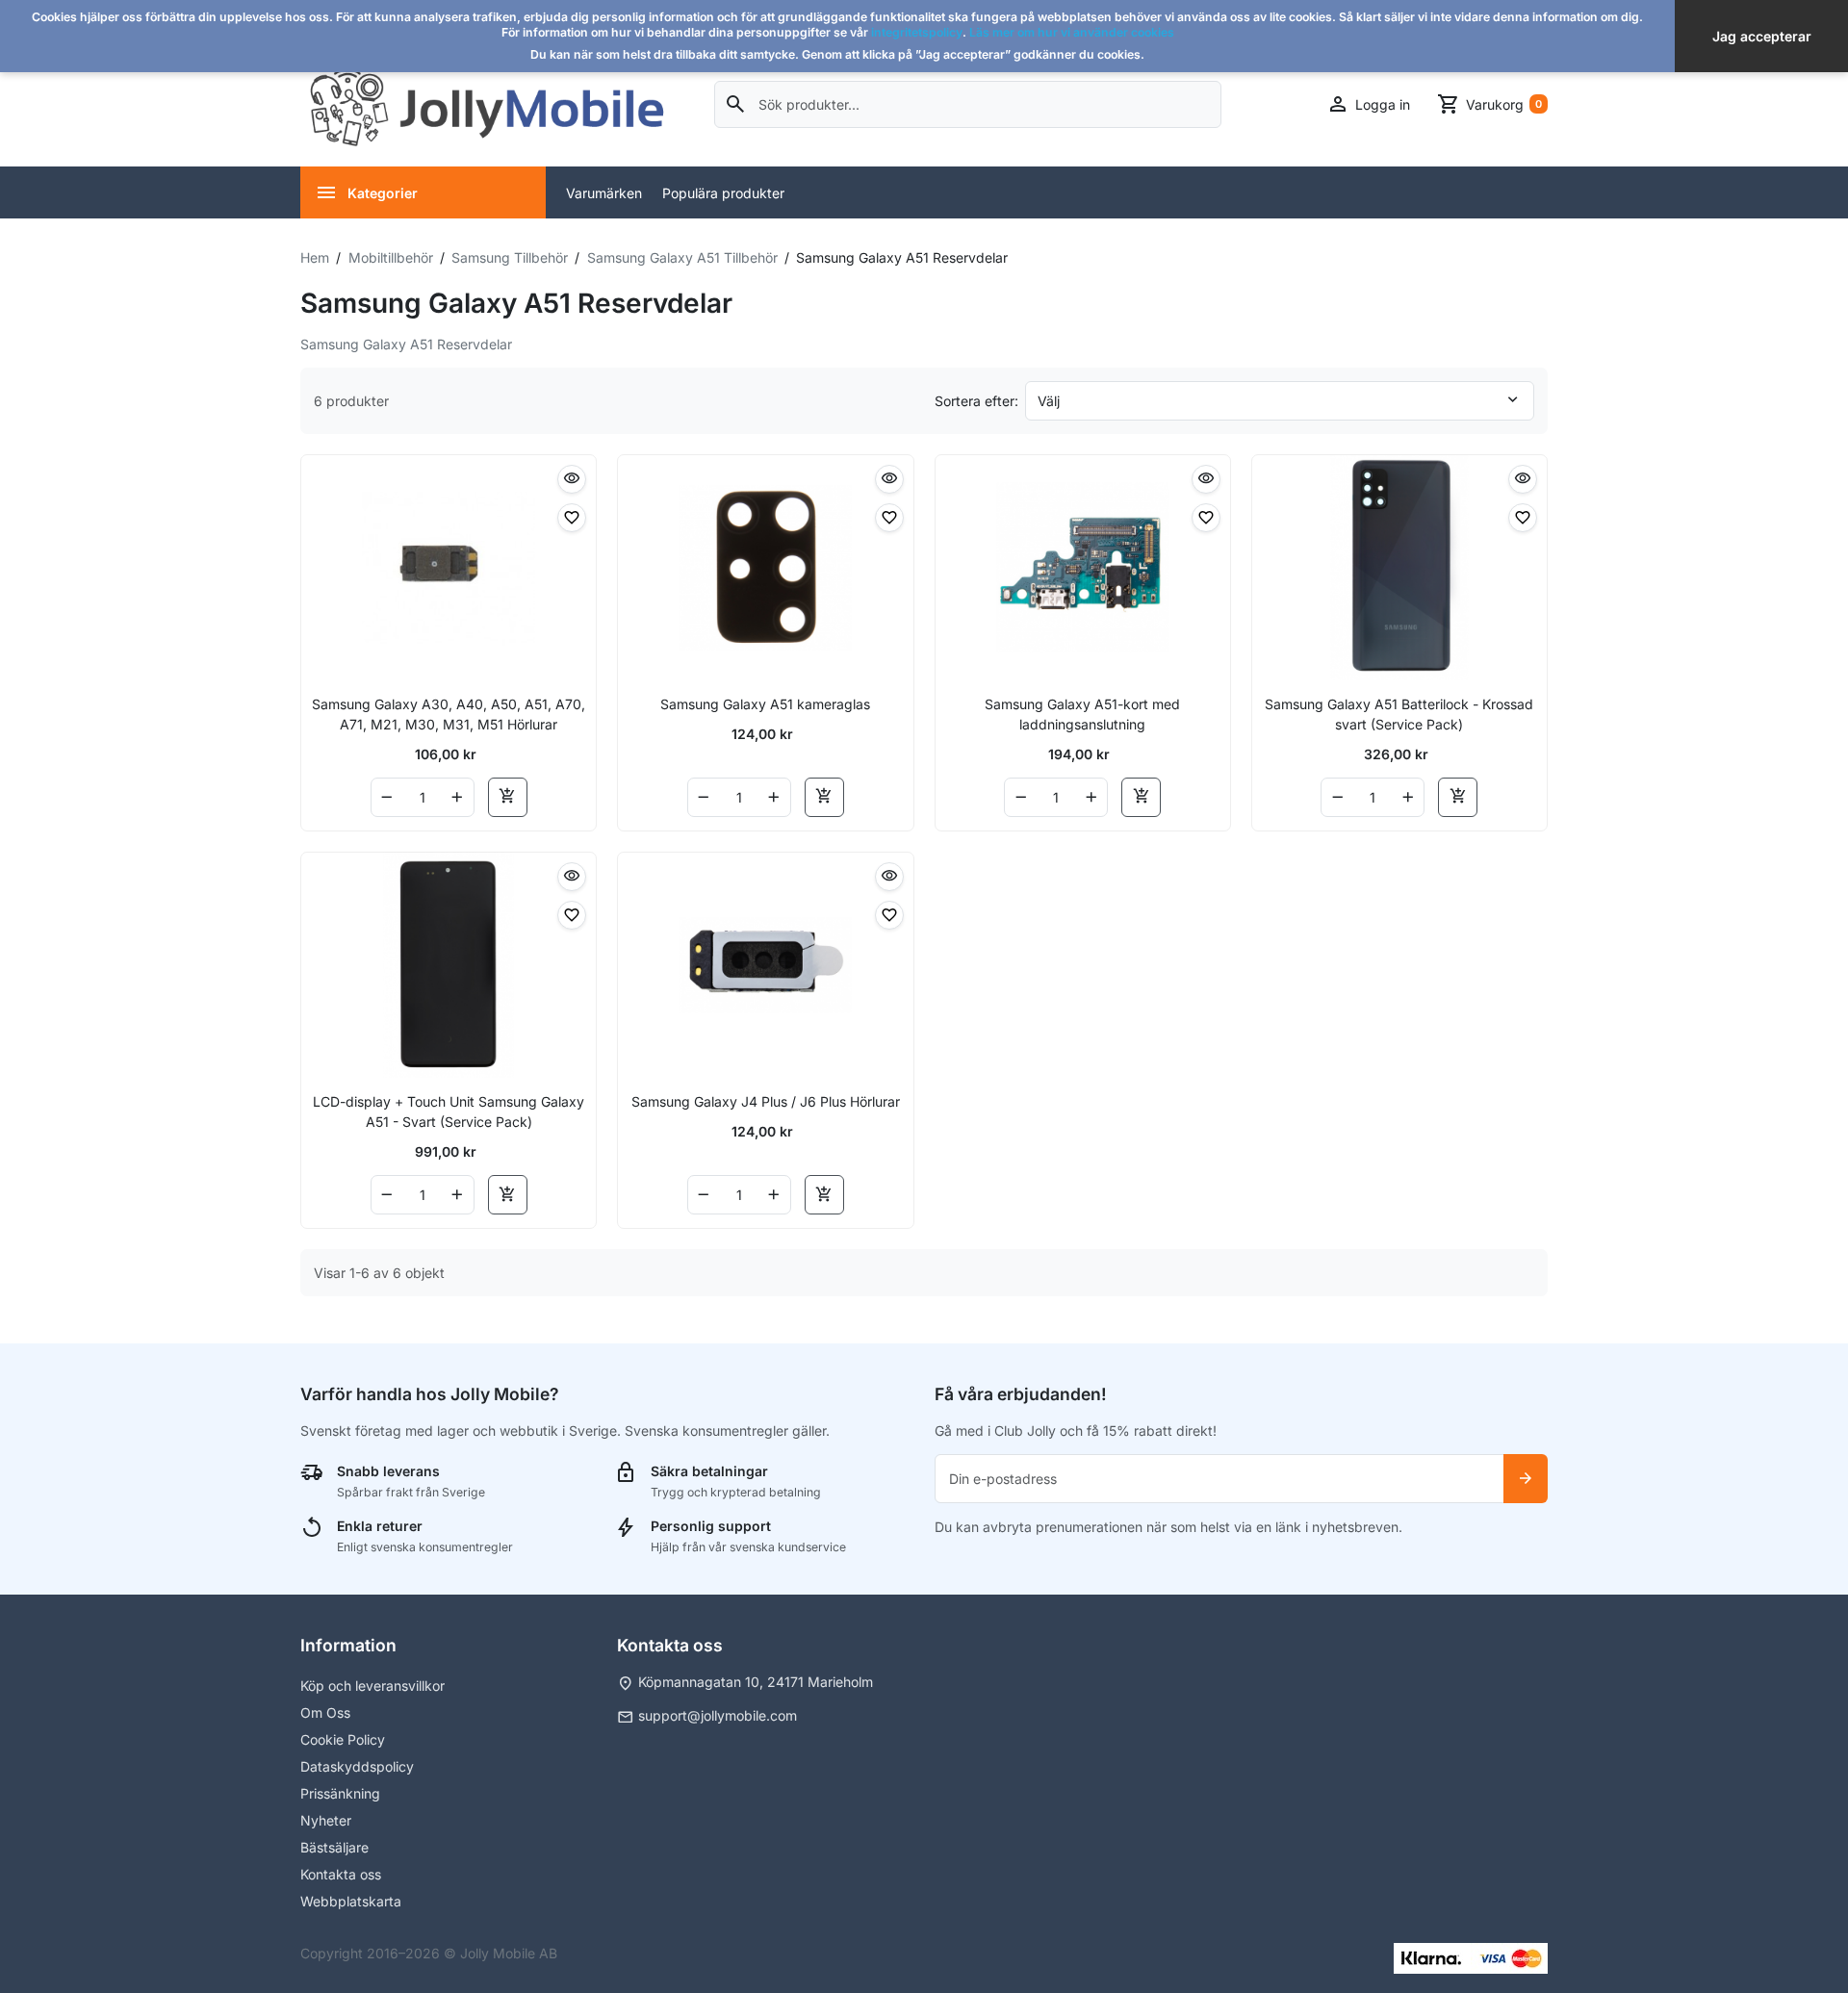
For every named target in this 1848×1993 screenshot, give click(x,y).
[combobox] (968, 104)
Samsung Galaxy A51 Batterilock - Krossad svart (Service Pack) (1399, 714)
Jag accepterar (1762, 36)
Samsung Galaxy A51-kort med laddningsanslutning (1082, 714)
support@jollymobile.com (718, 1715)
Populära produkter (723, 193)
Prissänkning (340, 1793)
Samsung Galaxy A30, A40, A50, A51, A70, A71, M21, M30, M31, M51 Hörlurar (449, 714)
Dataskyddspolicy (357, 1766)
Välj (1049, 401)
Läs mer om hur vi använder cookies (1072, 32)
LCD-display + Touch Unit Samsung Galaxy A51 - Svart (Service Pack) (449, 1111)
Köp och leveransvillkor (372, 1686)
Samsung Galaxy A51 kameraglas (765, 704)
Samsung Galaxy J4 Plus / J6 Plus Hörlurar (766, 1101)
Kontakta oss (341, 1874)
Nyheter (326, 1820)
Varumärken (604, 193)
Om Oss (325, 1712)
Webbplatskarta (351, 1901)
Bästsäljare (334, 1847)
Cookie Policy (343, 1739)
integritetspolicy (917, 32)
